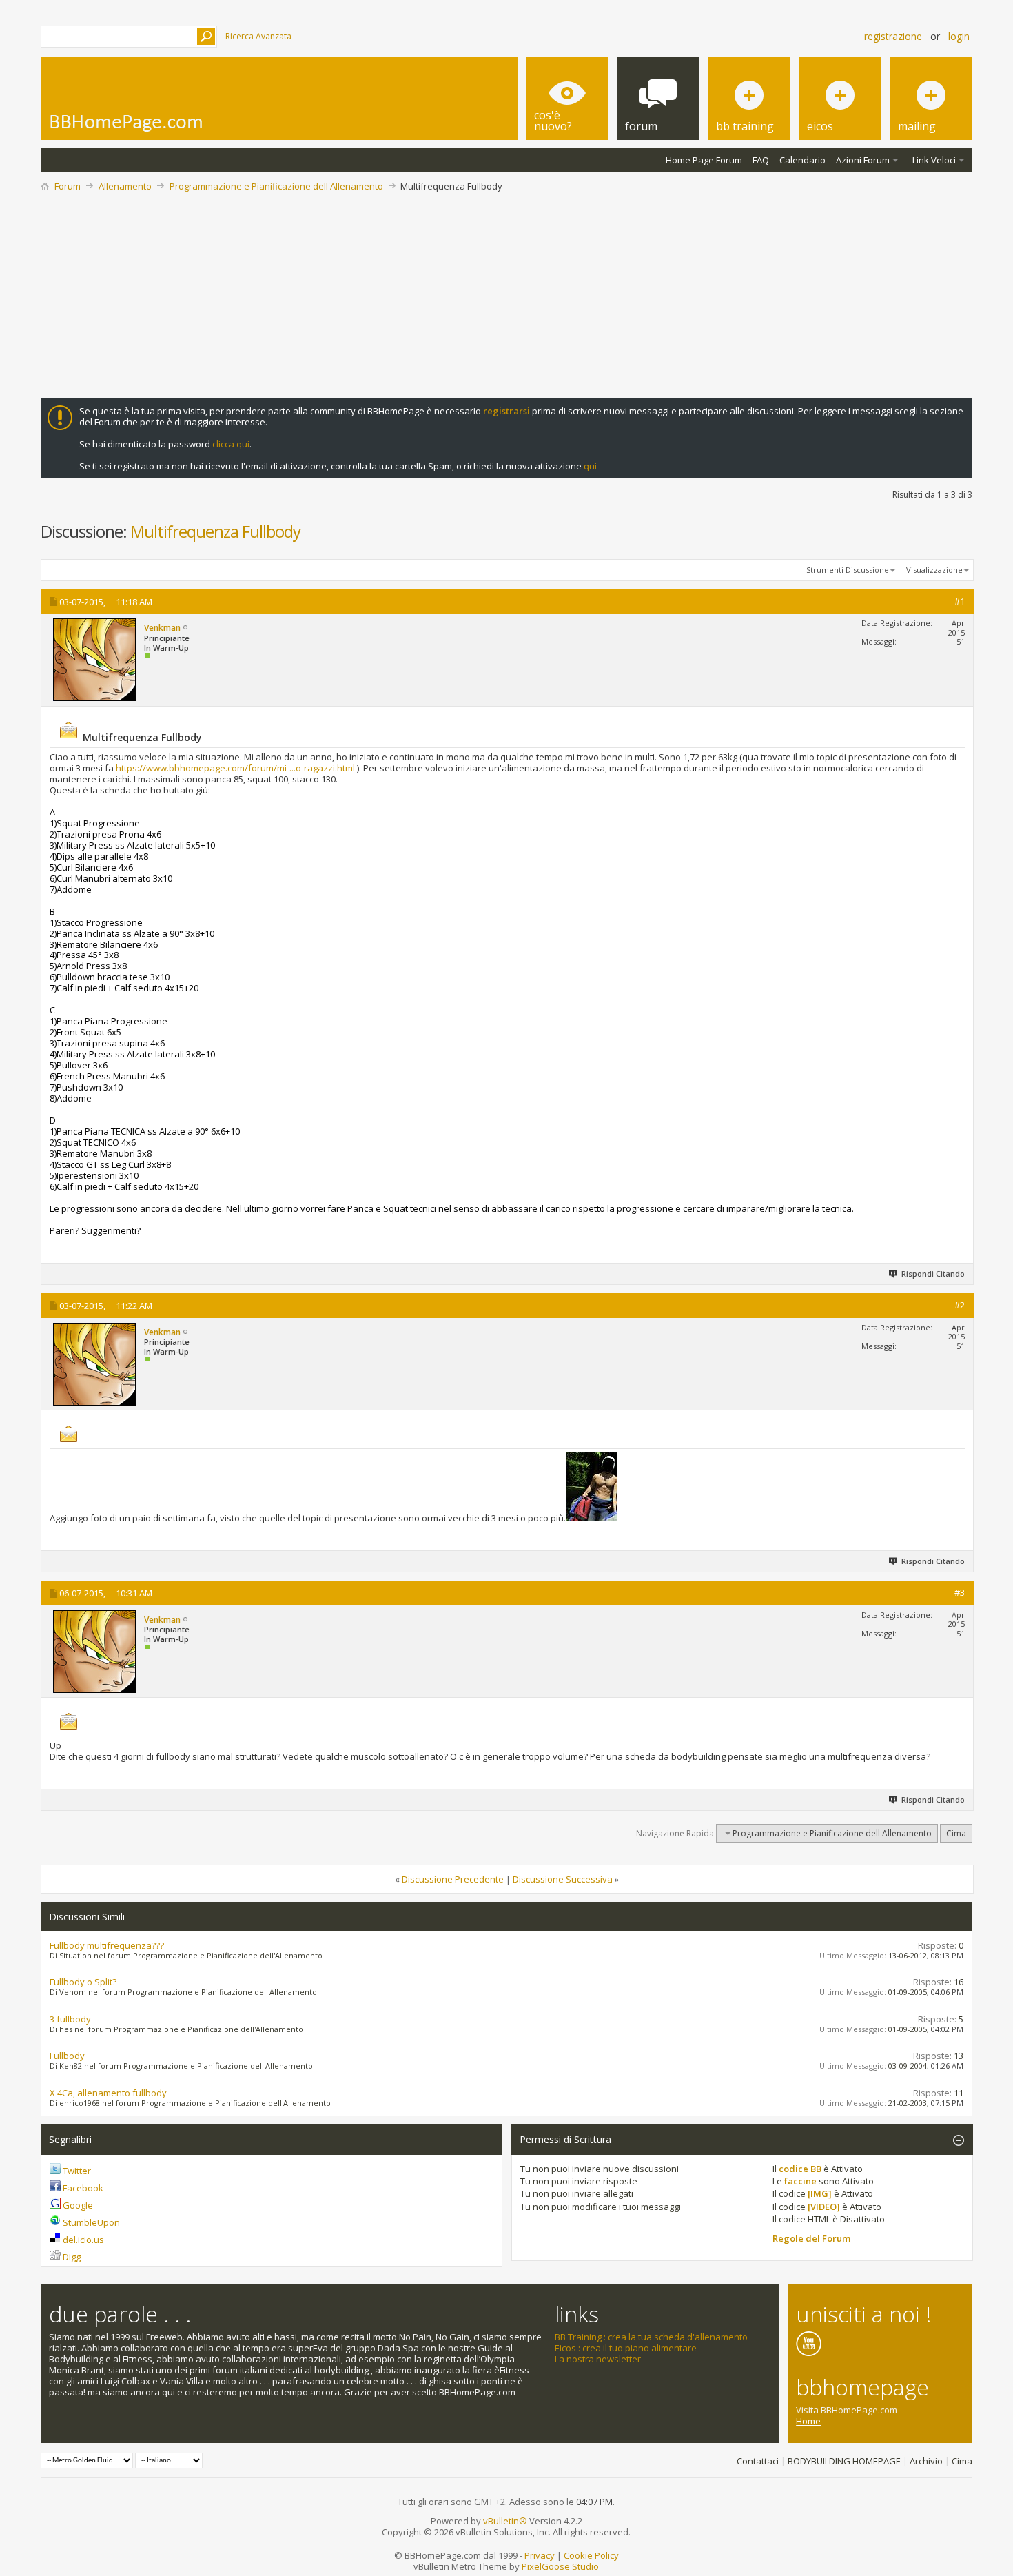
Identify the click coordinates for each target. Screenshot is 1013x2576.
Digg (72, 2257)
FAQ (761, 160)
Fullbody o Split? (83, 1982)
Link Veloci (934, 160)
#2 (960, 1305)
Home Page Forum (704, 160)
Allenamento (125, 186)
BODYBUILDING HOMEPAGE (844, 2461)
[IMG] (820, 2193)
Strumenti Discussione (848, 570)
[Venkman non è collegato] (94, 660)
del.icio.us (83, 2240)
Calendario (802, 160)
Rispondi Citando (933, 1274)
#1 (960, 601)
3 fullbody (70, 2019)
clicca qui (231, 444)
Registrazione (893, 36)
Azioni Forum (863, 160)
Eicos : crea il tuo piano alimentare (626, 2348)
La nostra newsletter (598, 2359)
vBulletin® (505, 2521)
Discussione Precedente (453, 1879)
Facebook (83, 2188)
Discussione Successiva (563, 1879)
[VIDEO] (824, 2207)
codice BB (800, 2169)
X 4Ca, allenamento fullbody (108, 2093)
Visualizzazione (934, 570)
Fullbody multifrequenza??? (107, 1945)
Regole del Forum (811, 2238)
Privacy (540, 2555)
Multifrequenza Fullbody (215, 531)
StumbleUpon (91, 2222)
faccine (800, 2181)
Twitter (77, 2171)
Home (808, 2421)
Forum (68, 186)
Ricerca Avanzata (258, 36)
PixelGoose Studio (560, 2566)
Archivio (926, 2461)
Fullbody (67, 2056)
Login (959, 36)
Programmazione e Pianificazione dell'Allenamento (276, 186)
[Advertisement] (506, 295)
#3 (960, 1592)
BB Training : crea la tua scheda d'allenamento (651, 2337)
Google (78, 2205)
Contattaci (758, 2461)
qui (590, 466)
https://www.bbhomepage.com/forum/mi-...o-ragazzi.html (235, 768)
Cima (956, 1833)
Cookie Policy (591, 2555)
